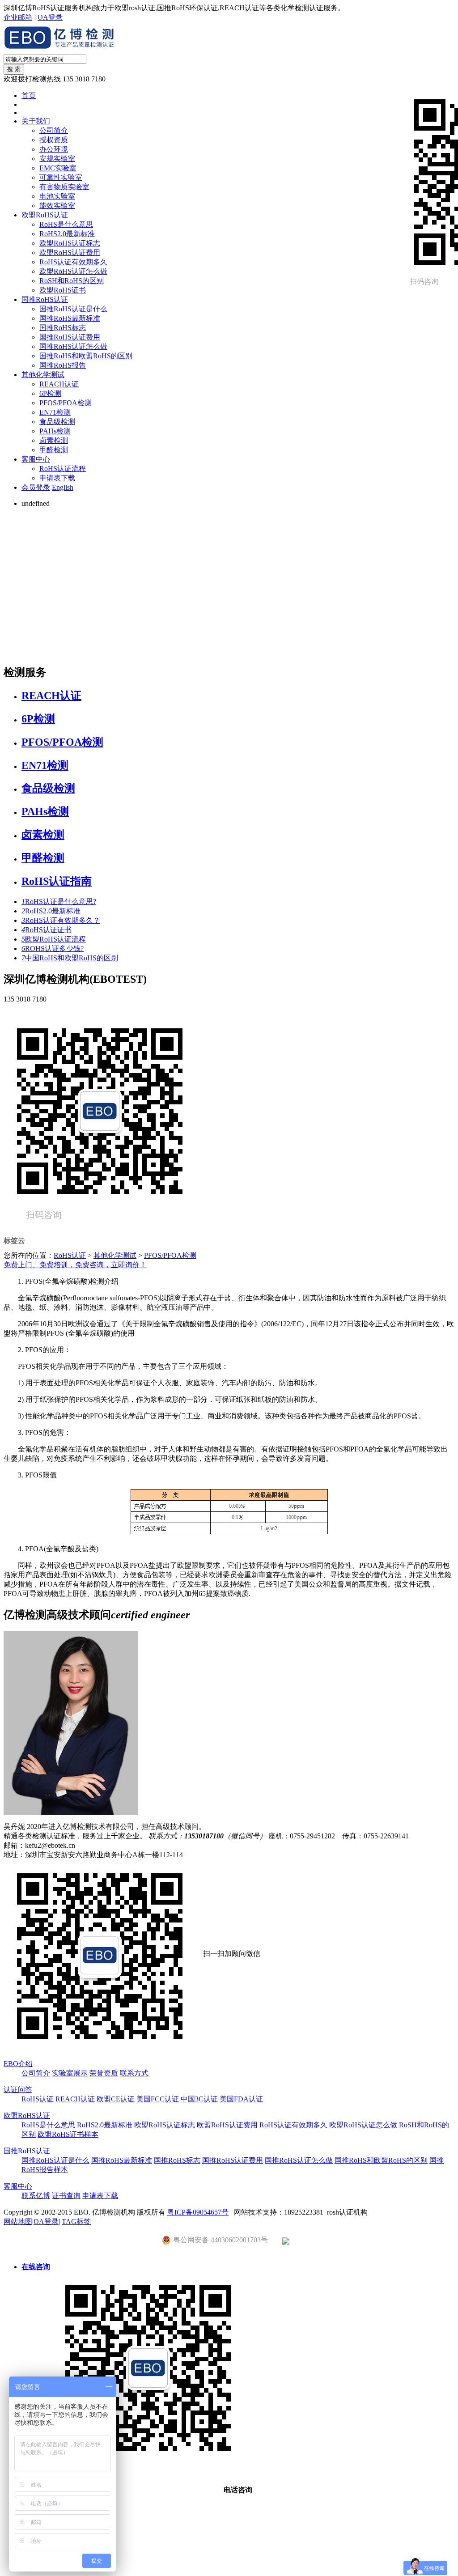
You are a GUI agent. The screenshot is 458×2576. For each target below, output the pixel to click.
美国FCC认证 (158, 2099)
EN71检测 (55, 412)
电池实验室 (57, 196)
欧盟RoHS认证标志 (70, 243)
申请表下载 (57, 478)
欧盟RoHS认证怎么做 (73, 271)
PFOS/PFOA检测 (66, 403)
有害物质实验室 (64, 187)
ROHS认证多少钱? (53, 948)
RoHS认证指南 (57, 881)
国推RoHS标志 (63, 328)
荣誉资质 (104, 2073)
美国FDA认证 (241, 2099)
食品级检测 (57, 422)
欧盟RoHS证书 (63, 290)
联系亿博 (36, 2196)
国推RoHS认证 (45, 299)
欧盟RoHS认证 (45, 215)
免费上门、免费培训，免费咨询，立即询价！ (75, 1265)
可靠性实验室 (61, 177)
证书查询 (66, 2196)
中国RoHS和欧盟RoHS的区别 (70, 958)
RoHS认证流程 (63, 469)
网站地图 (18, 2222)
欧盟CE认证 (116, 2099)
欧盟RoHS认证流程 (54, 939)
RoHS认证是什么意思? (59, 902)
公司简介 (54, 130)
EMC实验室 (58, 168)
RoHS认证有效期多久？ (61, 920)
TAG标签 (76, 2222)
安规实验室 (57, 159)
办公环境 (54, 149)
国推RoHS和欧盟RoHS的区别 (86, 356)
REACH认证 (59, 384)
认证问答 (18, 2090)
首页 (29, 95)
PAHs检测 (55, 431)
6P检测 (50, 393)
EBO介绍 (18, 2064)
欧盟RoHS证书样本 (68, 2134)
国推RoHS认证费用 (70, 337)
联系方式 (134, 2073)
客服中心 (36, 459)
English (63, 487)
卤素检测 (54, 440)
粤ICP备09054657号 (198, 2212)
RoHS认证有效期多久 (73, 262)
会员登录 (36, 487)
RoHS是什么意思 (66, 224)
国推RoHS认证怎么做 (73, 346)
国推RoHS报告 (63, 365)
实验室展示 (70, 2073)
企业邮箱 (18, 17)
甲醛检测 (54, 450)
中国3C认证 (199, 2099)
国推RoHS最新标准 (70, 318)
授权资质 (54, 140)
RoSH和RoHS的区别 (72, 281)
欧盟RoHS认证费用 (70, 253)
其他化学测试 (43, 375)
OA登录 (50, 17)
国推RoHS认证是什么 (73, 309)
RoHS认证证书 (47, 930)
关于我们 (36, 121)
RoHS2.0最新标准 (67, 234)
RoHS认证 (70, 1255)
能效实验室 (57, 206)
